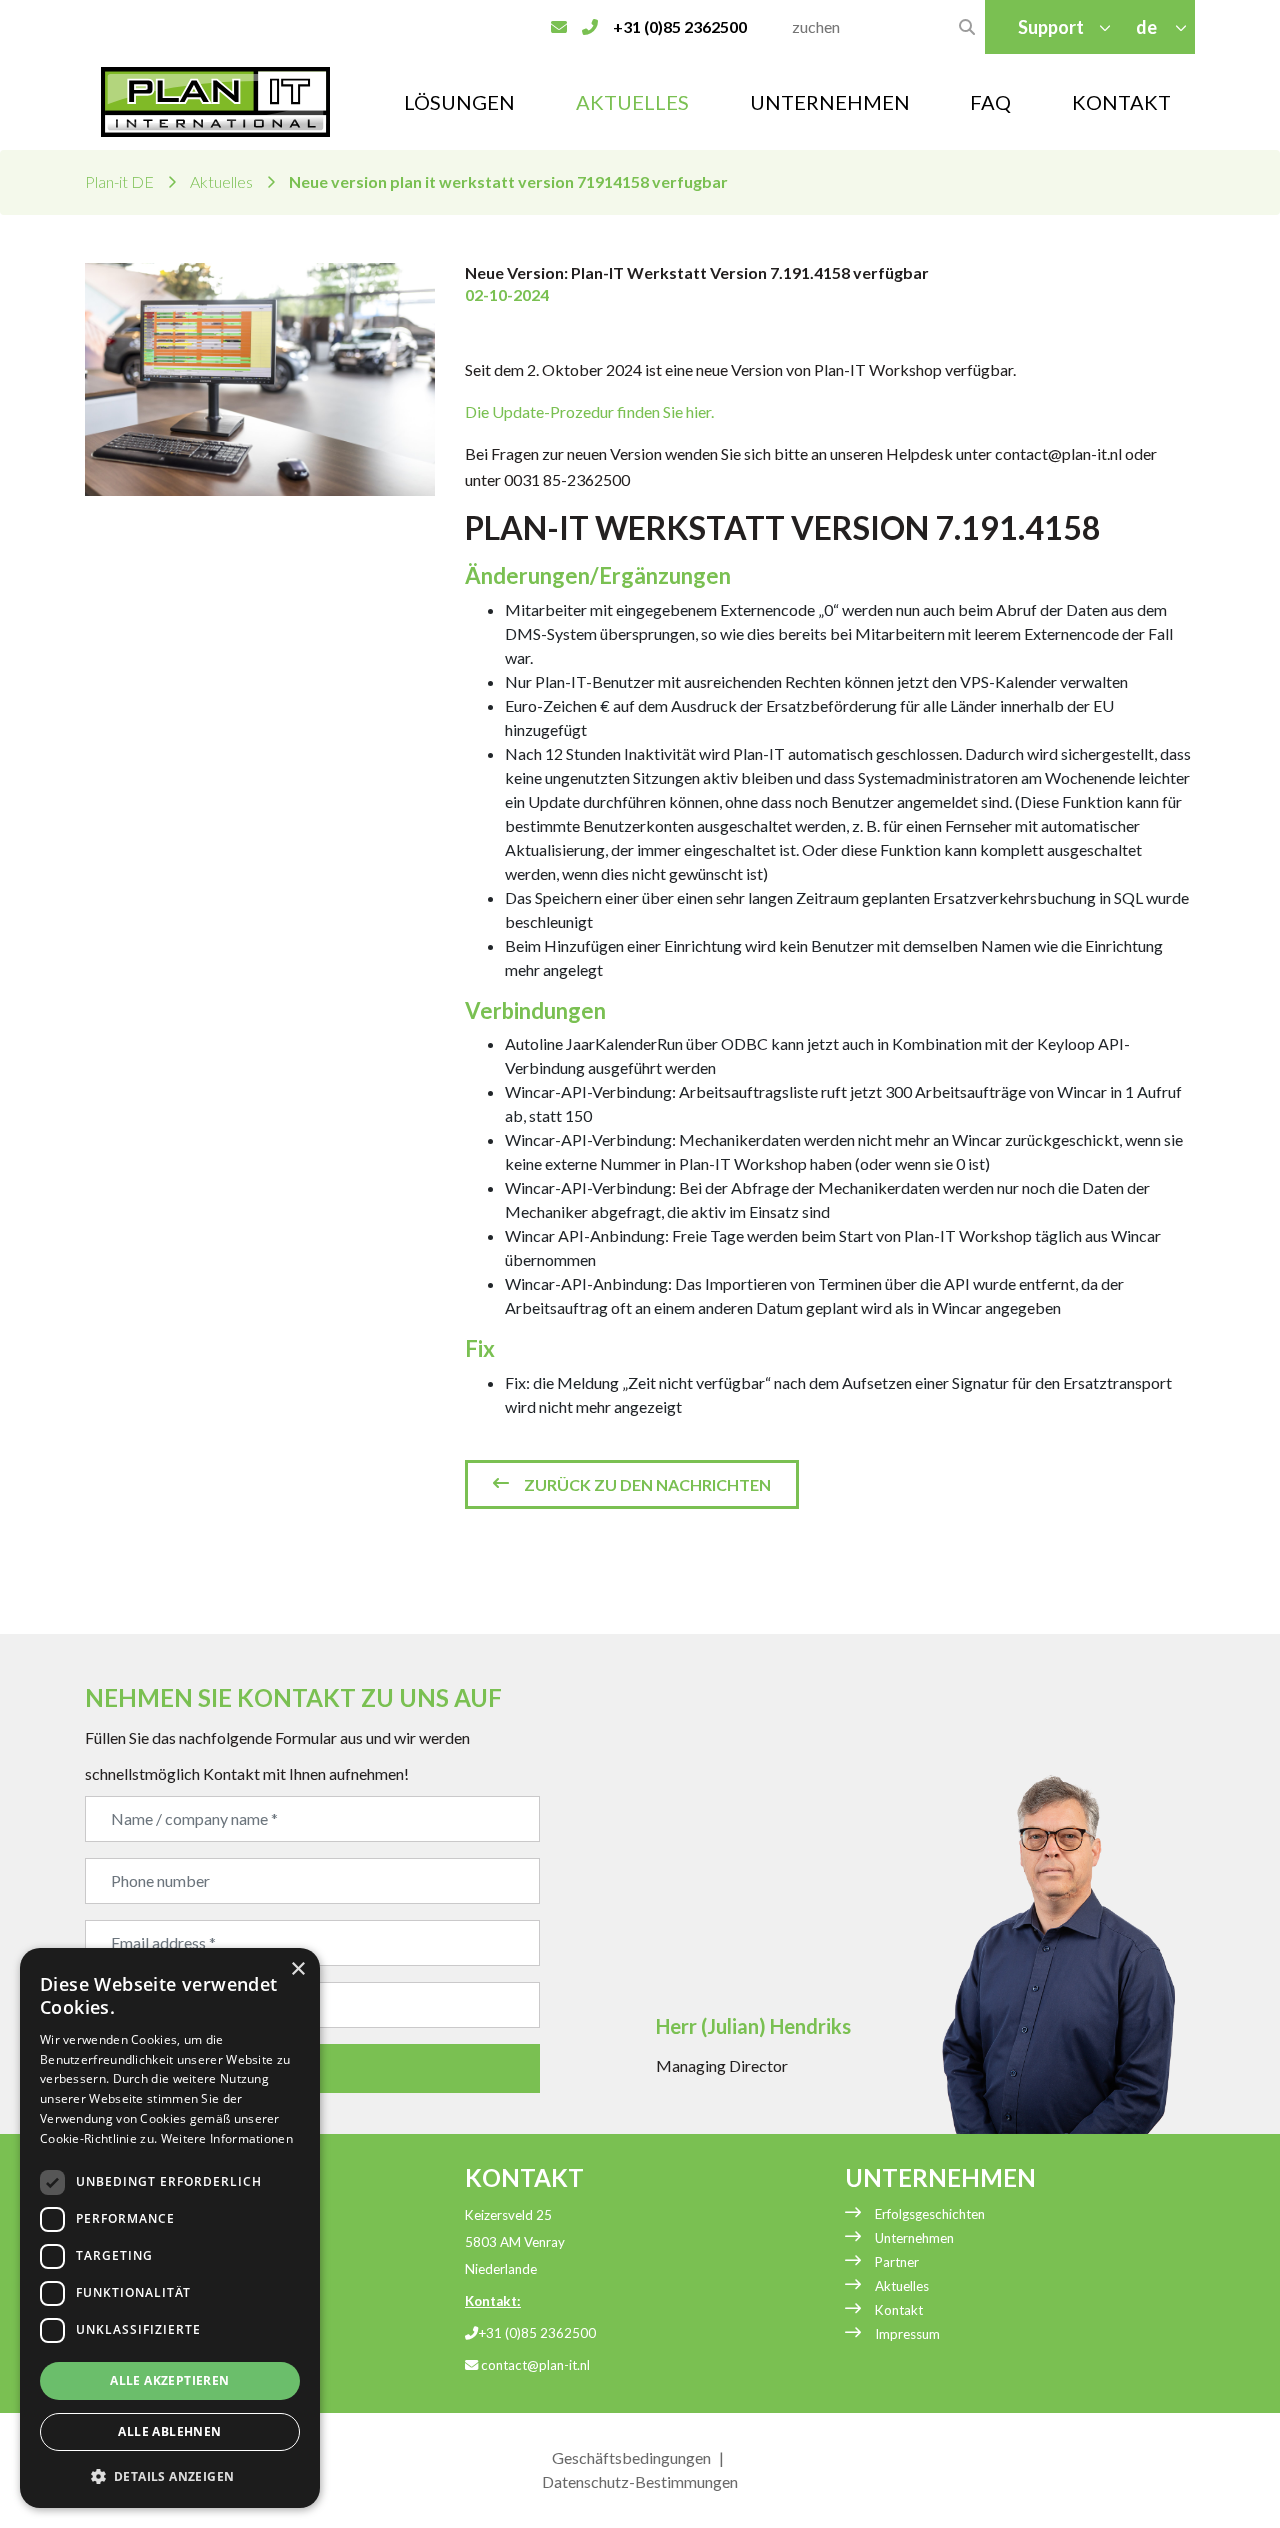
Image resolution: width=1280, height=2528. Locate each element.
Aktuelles (632, 102)
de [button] (1148, 27)
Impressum (907, 2334)
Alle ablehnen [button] (169, 2431)
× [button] (297, 1969)
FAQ (990, 102)
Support (1051, 27)
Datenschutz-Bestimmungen (640, 2481)
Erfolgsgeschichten (930, 2214)
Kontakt (1121, 102)
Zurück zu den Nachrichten (647, 1484)
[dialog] (170, 2228)
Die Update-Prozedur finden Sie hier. (589, 411)
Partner (897, 2262)
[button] (170, 2476)
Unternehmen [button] (830, 102)
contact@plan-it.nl (534, 2365)
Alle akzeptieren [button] (169, 2380)
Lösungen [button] (459, 102)
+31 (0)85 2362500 (537, 2333)
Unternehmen (914, 2238)
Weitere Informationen (227, 2138)
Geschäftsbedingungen (631, 2457)
